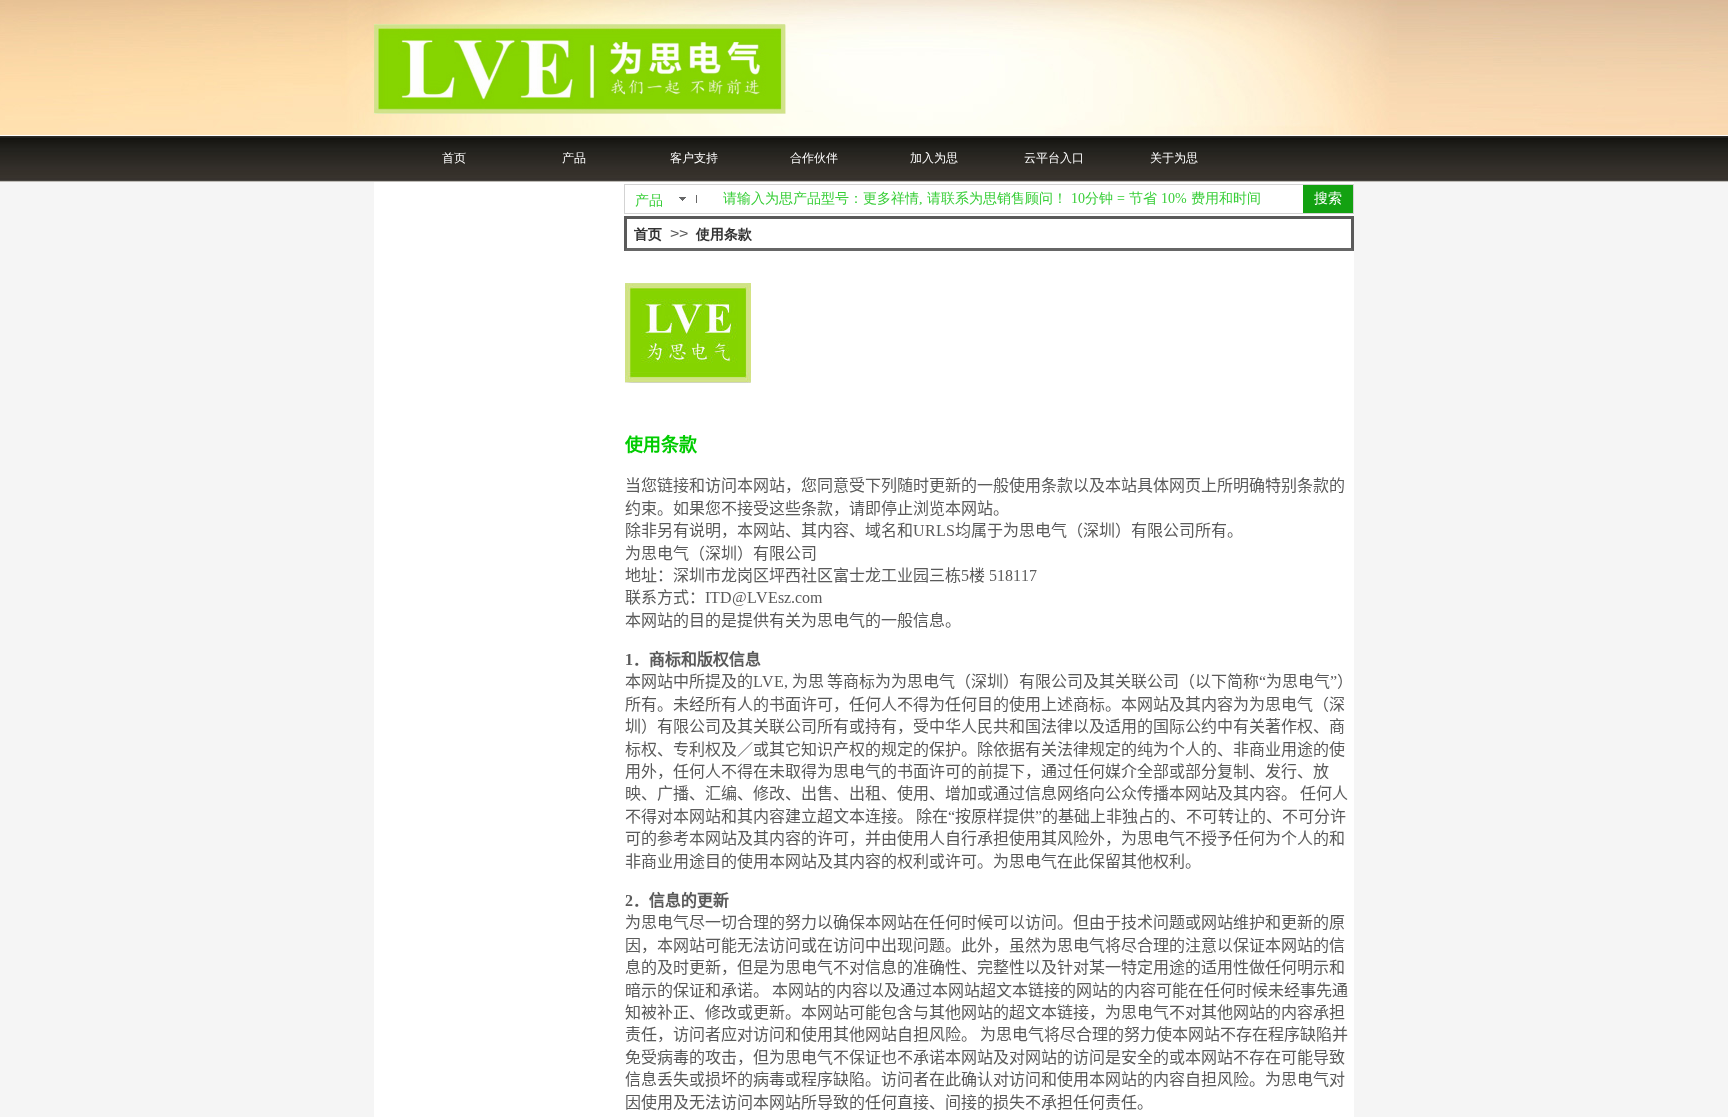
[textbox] (1006, 199)
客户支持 (694, 158)
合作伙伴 (814, 158)
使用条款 (724, 234)
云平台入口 (1054, 158)
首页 (454, 158)
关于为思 (1174, 158)
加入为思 (934, 158)
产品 (574, 158)
